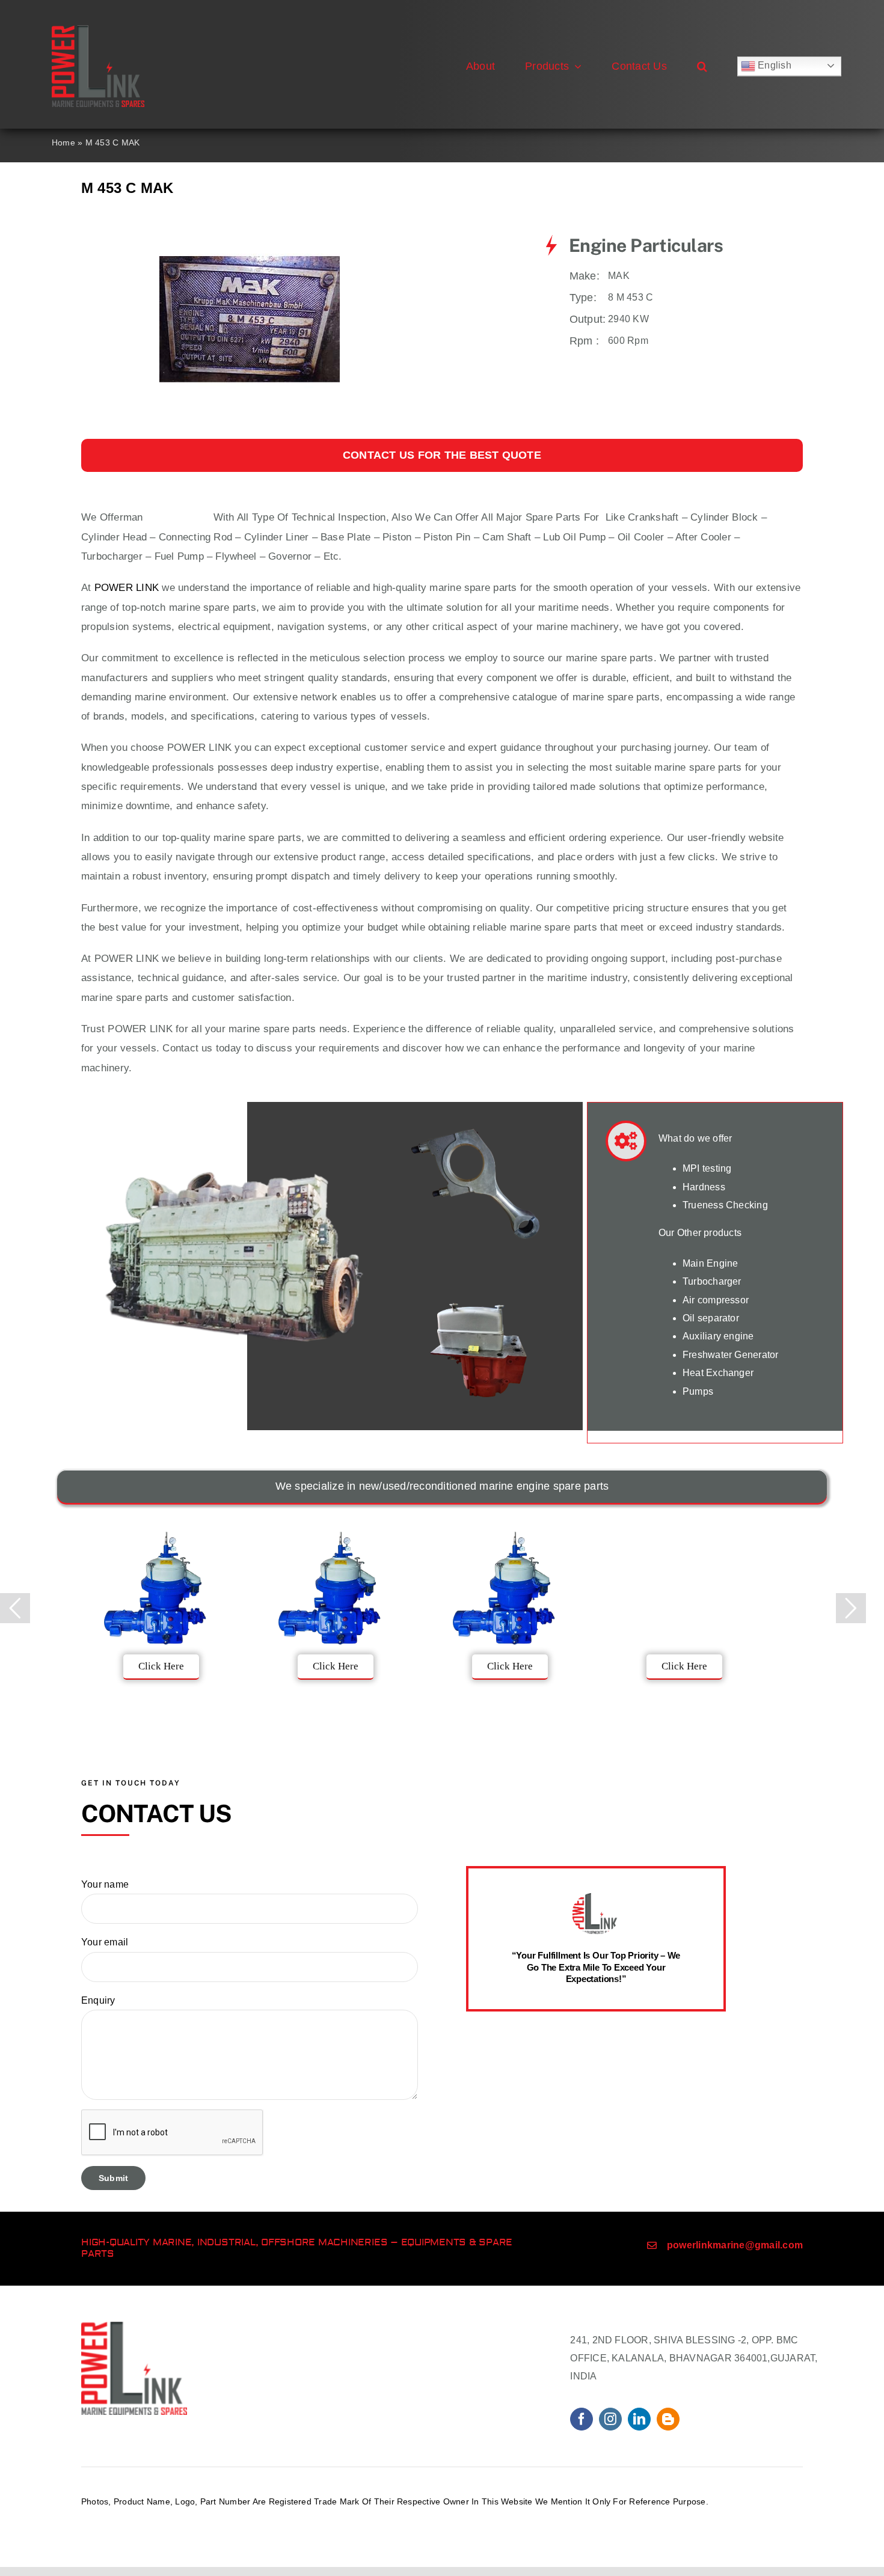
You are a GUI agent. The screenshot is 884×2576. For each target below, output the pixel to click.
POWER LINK (127, 588)
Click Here (161, 1666)
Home (63, 142)
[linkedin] (639, 2419)
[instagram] (610, 2419)
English (773, 65)
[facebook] (582, 2419)
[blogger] (668, 2419)
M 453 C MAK (178, 517)
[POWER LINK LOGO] (98, 30)
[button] (702, 66)
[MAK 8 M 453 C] (250, 239)
